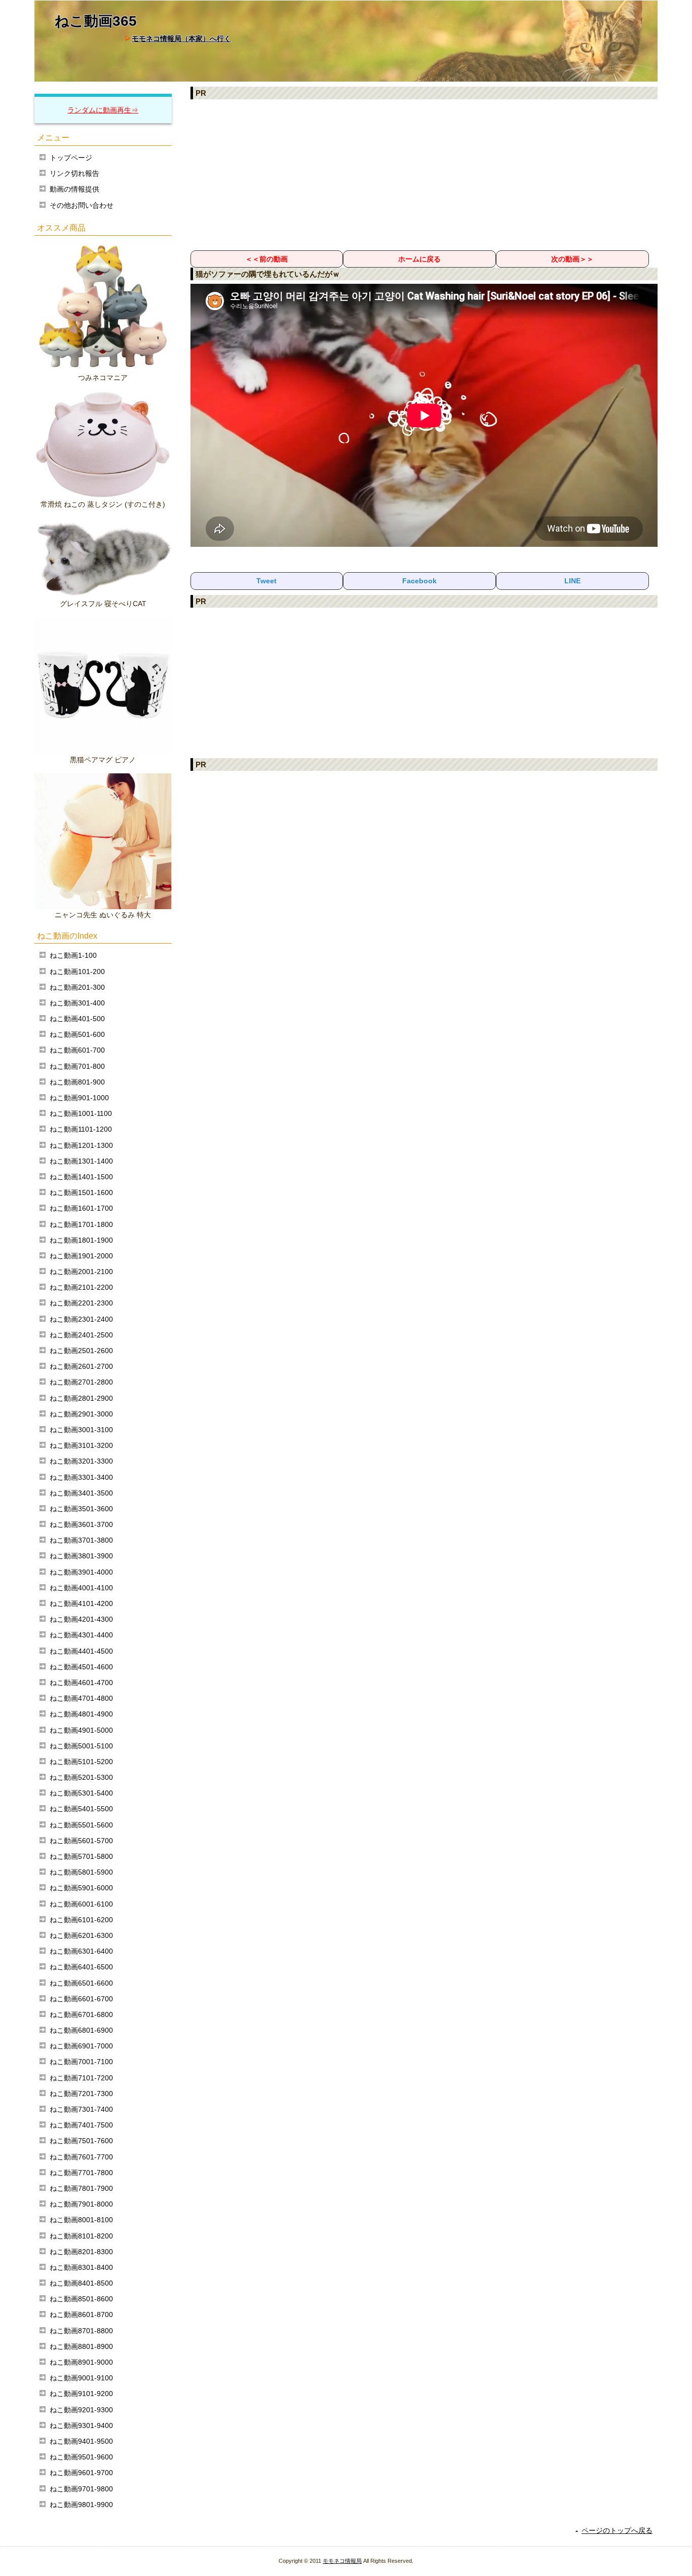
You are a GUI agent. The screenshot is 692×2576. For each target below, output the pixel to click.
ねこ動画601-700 (77, 1050)
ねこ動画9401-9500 (81, 2441)
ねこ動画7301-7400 (81, 2109)
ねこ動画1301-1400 (81, 1161)
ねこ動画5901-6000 (81, 1888)
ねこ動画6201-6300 (81, 1935)
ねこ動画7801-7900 (81, 2188)
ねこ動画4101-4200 (81, 1603)
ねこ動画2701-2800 (81, 1382)
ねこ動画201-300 (77, 987)
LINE (572, 581)
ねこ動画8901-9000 (81, 2362)
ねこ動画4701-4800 (81, 1698)
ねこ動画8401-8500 (81, 2283)
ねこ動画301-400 (77, 1003)
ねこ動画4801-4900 (81, 1714)
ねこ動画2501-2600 (81, 1351)
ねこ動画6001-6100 (81, 1904)
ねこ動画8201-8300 (81, 2252)
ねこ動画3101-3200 (81, 1445)
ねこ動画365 (96, 21)
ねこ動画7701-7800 (81, 2173)
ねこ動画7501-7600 (81, 2141)
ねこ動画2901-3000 (81, 1414)
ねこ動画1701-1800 (81, 1224)
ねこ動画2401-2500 (81, 1335)
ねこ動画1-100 (73, 955)
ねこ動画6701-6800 (81, 2014)
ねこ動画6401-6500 (81, 1967)
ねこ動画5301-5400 (81, 1793)
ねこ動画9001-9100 (81, 2378)
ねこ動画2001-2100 (81, 1272)
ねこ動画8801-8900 (81, 2346)
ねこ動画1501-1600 (81, 1192)
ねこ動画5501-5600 (81, 1825)
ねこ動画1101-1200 (81, 1129)
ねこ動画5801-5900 (81, 1872)
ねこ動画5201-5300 (81, 1777)
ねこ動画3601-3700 (81, 1524)
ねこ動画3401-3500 (81, 1493)
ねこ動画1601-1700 (81, 1208)
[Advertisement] (424, 174)
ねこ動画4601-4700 (81, 1683)
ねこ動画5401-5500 (81, 1809)
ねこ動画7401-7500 (81, 2125)
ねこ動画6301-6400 (81, 1951)
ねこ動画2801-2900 (81, 1398)
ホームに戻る (419, 259)
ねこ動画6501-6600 (81, 1983)
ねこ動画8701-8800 (81, 2331)
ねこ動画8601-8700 (81, 2314)
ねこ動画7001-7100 (81, 2062)
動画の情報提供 (74, 189)
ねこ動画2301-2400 (81, 1319)
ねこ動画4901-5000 (81, 1730)
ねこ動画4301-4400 (81, 1635)
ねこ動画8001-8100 (81, 2220)
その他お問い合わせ (82, 205)
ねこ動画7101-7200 (81, 2078)
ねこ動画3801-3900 (81, 1556)
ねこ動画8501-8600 (81, 2299)
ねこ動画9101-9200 (81, 2394)
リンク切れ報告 (74, 173)
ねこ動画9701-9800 (81, 2489)
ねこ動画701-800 (77, 1066)
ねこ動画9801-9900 (81, 2505)
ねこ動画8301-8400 (81, 2267)
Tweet (266, 581)
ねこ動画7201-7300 (81, 2094)
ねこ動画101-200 (77, 972)
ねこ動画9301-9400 (81, 2425)
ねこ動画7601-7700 (81, 2157)
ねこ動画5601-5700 (81, 1841)
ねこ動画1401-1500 (81, 1177)
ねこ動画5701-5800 (81, 1856)
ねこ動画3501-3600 (81, 1509)
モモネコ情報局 (342, 2561)
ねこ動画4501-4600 (81, 1667)
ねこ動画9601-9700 (81, 2473)
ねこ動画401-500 (77, 1019)
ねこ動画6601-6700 (81, 1999)
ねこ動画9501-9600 (81, 2457)
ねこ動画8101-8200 (81, 2236)
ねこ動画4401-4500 (81, 1651)
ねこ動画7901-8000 (81, 2204)
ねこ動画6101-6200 (81, 1920)
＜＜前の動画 (266, 259)
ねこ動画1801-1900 (81, 1240)
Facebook (419, 581)
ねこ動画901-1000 (79, 1098)
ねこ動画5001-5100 (81, 1746)
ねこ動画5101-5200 (81, 1762)
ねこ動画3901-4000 (81, 1572)
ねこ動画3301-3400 (81, 1477)
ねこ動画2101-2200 (81, 1287)
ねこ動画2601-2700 (81, 1366)
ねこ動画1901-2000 (81, 1256)
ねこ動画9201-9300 (81, 2410)
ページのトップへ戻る (617, 2530)
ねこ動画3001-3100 (81, 1430)
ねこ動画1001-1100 (81, 1113)
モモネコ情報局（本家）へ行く (181, 39)
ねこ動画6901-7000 (81, 2046)
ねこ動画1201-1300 (81, 1145)
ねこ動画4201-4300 (81, 1619)
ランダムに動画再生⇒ (103, 110)
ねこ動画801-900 (77, 1082)
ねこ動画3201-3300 (81, 1461)
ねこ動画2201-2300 (81, 1303)
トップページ (71, 158)
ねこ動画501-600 (77, 1034)
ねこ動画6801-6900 (81, 2030)
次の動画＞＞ (572, 259)
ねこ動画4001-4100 (81, 1588)
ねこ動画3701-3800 (81, 1540)
